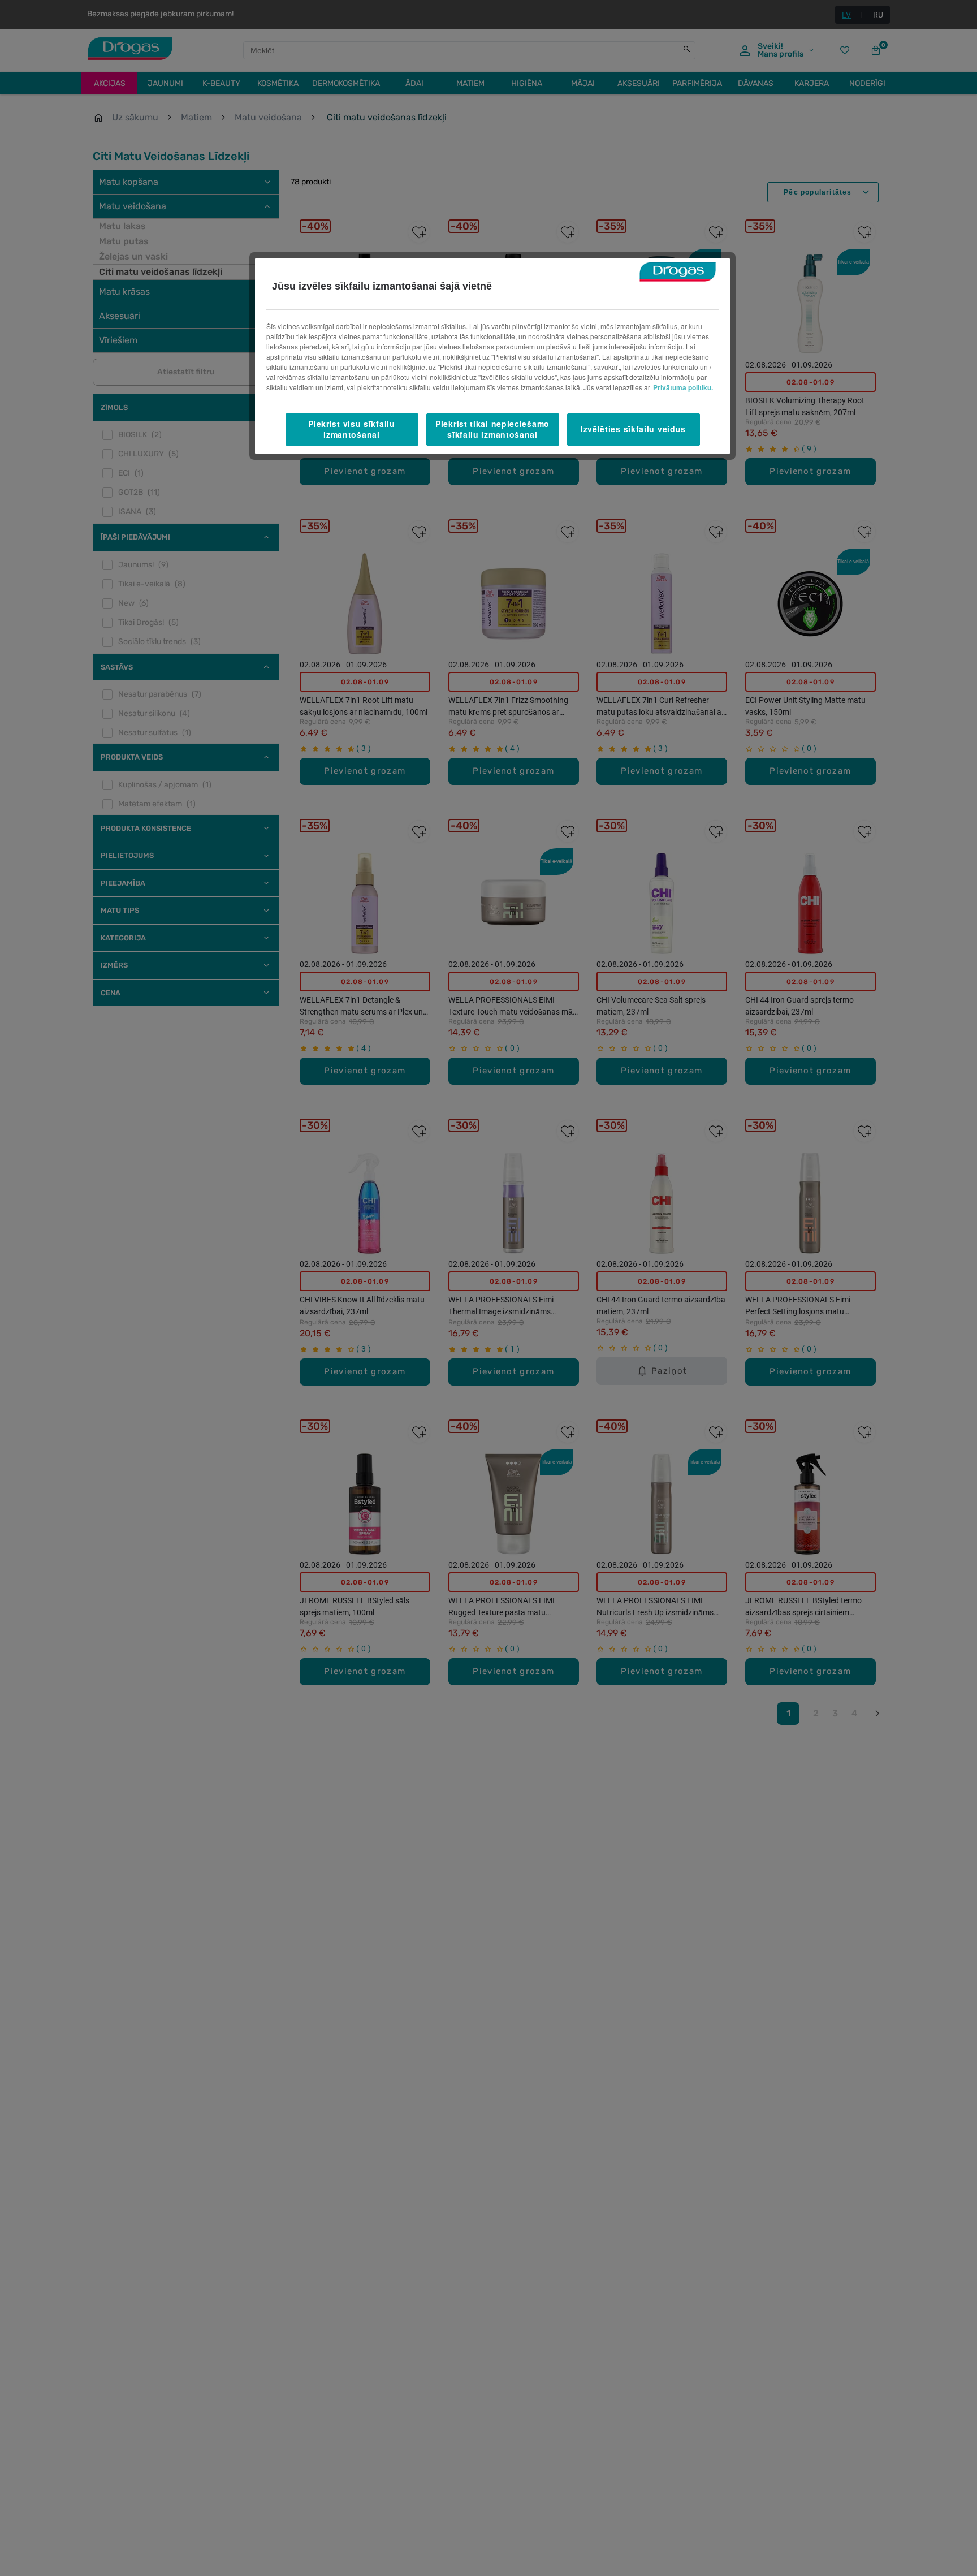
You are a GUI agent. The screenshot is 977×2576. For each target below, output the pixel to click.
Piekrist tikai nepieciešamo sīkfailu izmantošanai (492, 429)
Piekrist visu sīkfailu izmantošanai (351, 429)
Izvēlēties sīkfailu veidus (633, 429)
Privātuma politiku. (683, 387)
